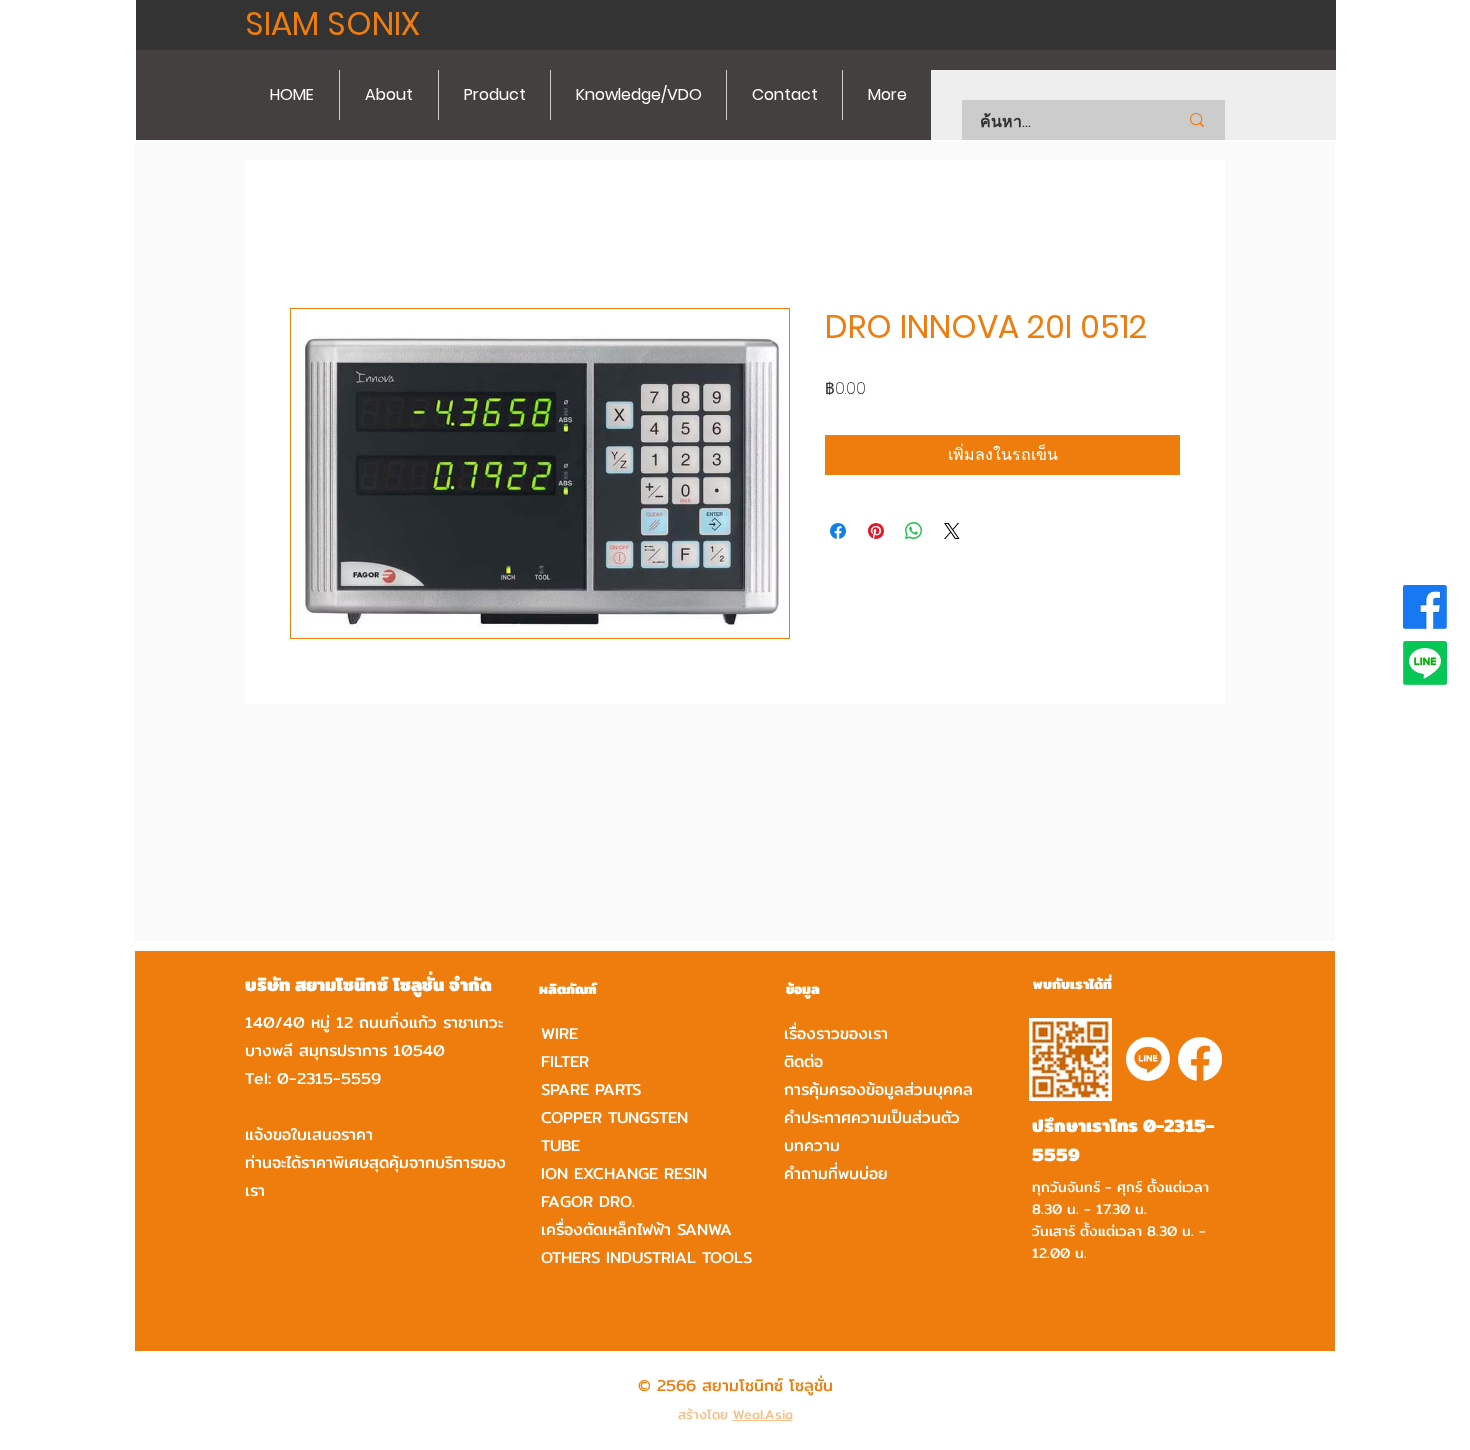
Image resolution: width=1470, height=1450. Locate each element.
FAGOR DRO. (588, 1201)
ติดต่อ (803, 1061)
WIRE (559, 1033)
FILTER (565, 1061)
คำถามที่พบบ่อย (836, 1173)
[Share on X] (952, 531)
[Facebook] (1425, 607)
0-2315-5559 (329, 1078)
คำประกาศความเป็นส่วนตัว (872, 1117)
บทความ (812, 1145)
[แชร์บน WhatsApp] (914, 531)
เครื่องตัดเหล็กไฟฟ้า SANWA (636, 1229)
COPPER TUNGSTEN (614, 1117)
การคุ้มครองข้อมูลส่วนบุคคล (878, 1089)
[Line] (1425, 663)
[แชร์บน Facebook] (838, 531)
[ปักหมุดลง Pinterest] (876, 531)
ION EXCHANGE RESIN (624, 1173)
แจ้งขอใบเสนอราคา (309, 1134)
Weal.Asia (763, 1414)
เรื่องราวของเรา (836, 1033)
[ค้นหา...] (1197, 120)
